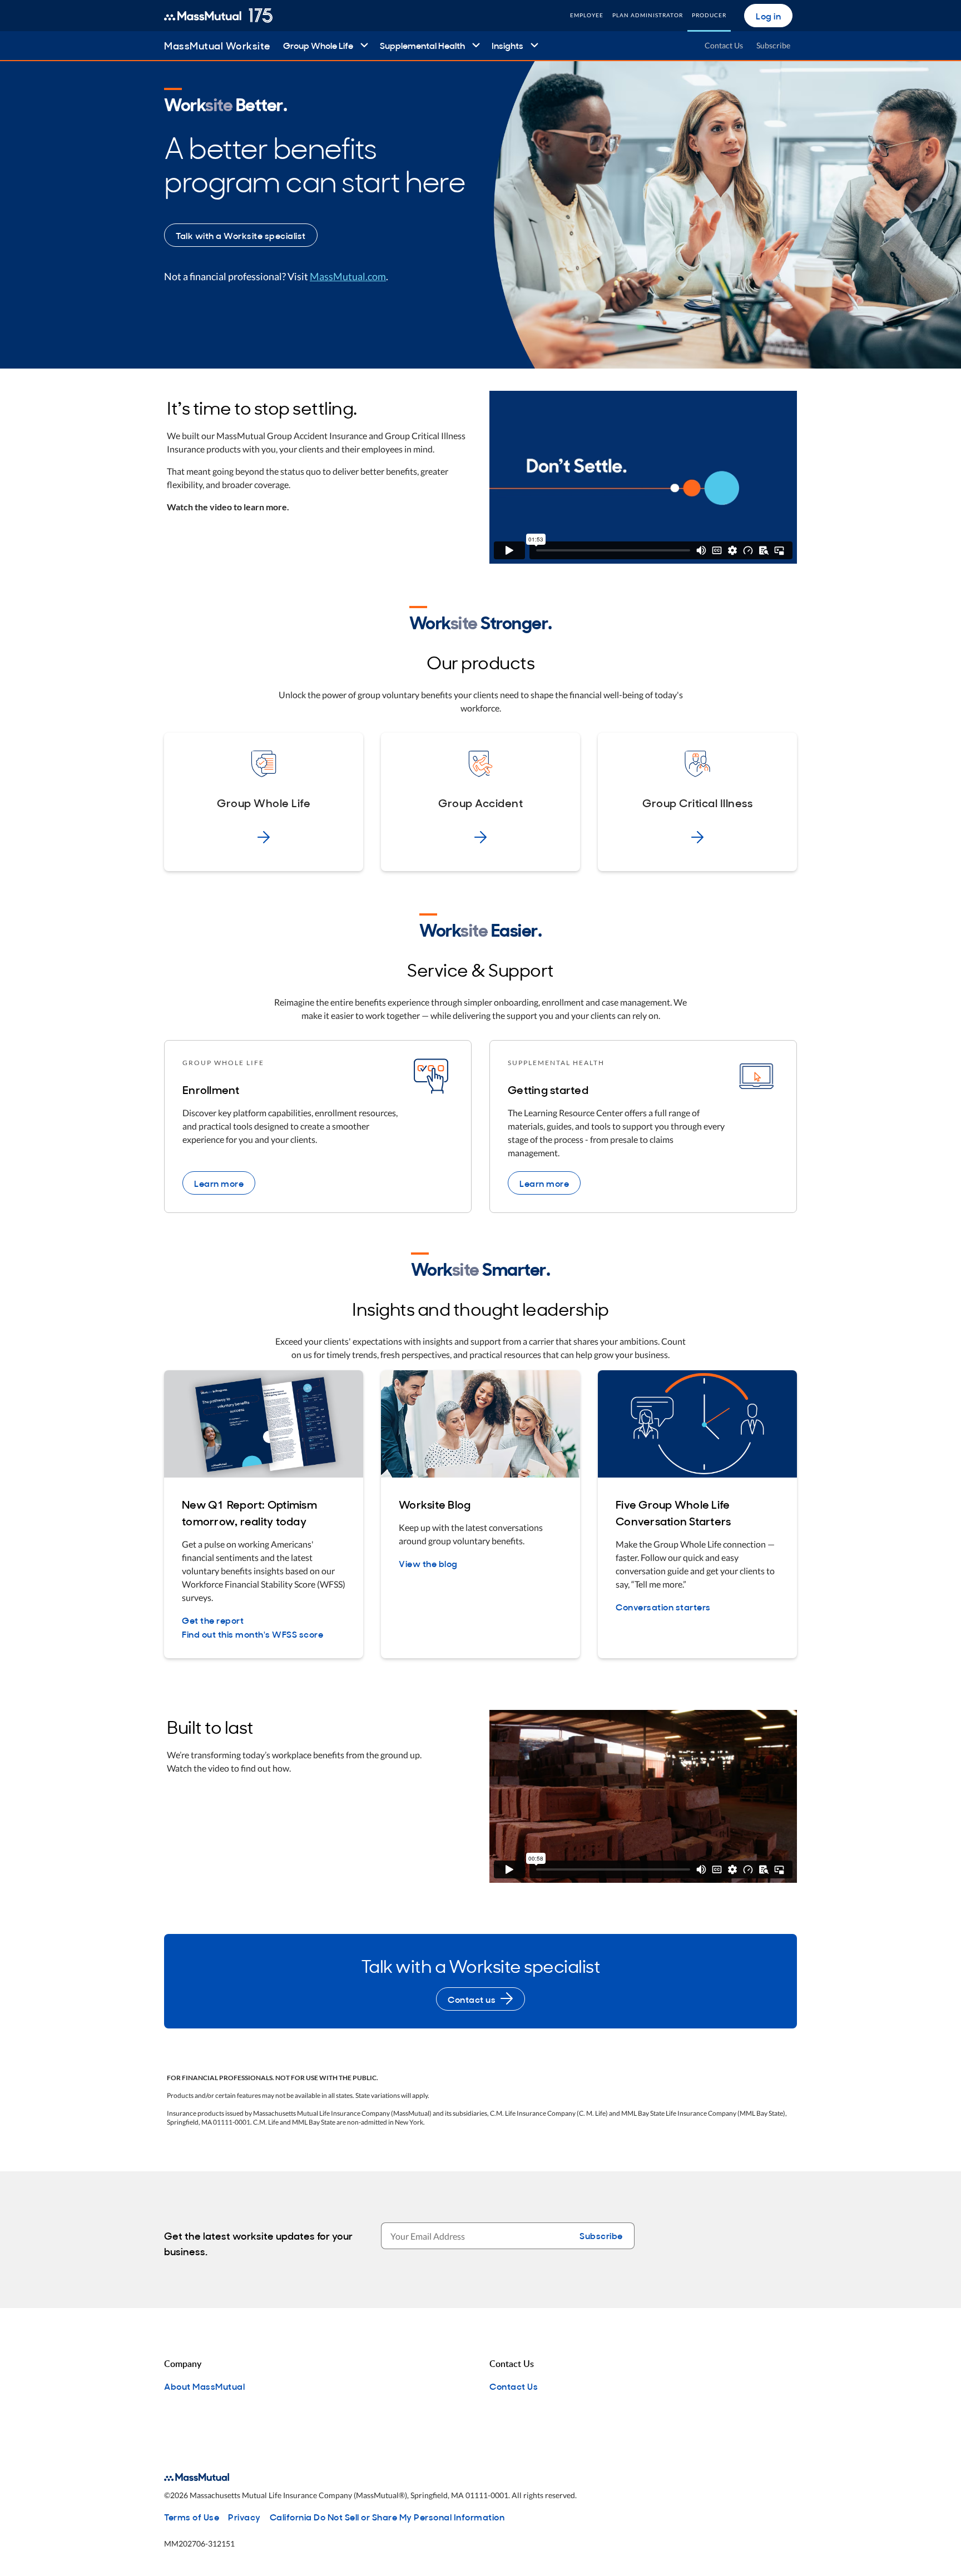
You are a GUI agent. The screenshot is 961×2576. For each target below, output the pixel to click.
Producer (709, 15)
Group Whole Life (318, 45)
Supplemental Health (422, 45)
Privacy (244, 2517)
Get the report (213, 1620)
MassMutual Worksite (217, 45)
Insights (507, 45)
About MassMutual (204, 2386)
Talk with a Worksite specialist (241, 235)
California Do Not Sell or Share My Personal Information (387, 2517)
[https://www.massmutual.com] (218, 16)
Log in (768, 16)
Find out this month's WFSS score (252, 1634)
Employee (587, 15)
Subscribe (773, 45)
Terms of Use (192, 2517)
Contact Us (724, 45)
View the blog (428, 1563)
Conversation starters (663, 1607)
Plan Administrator (648, 15)
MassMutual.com (348, 276)
